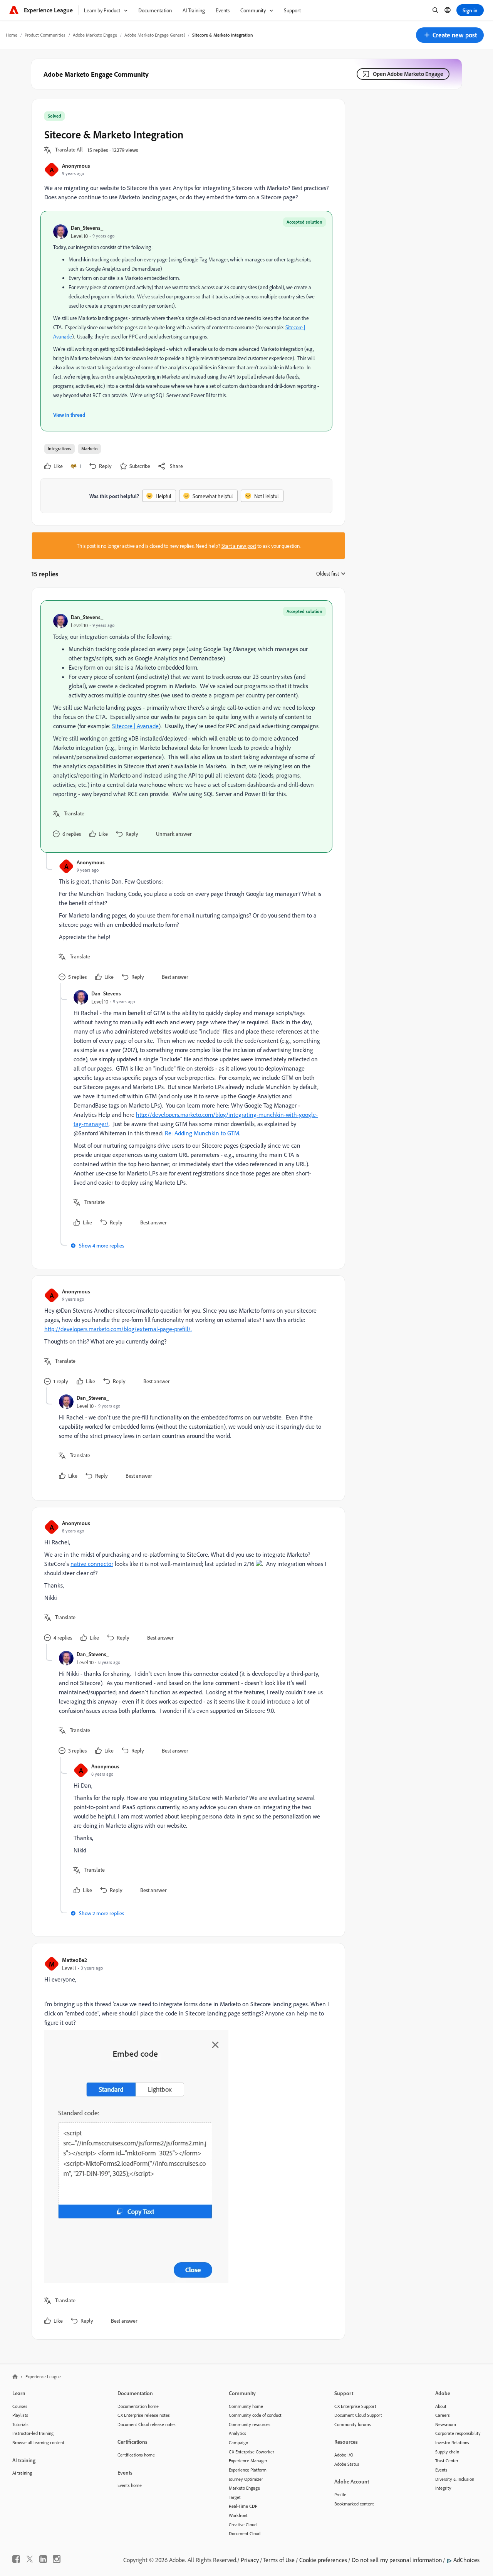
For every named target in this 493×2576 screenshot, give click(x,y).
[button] (450, 35)
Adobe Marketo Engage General (155, 35)
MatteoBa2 (75, 1960)
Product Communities (45, 35)
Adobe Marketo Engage (95, 35)
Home (12, 35)
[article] (186, 726)
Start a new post (239, 546)
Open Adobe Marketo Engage (408, 74)
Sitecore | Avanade (135, 726)
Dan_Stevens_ (87, 228)
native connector (92, 1564)
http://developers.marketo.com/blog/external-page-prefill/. (118, 1329)
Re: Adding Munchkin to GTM (202, 1133)
